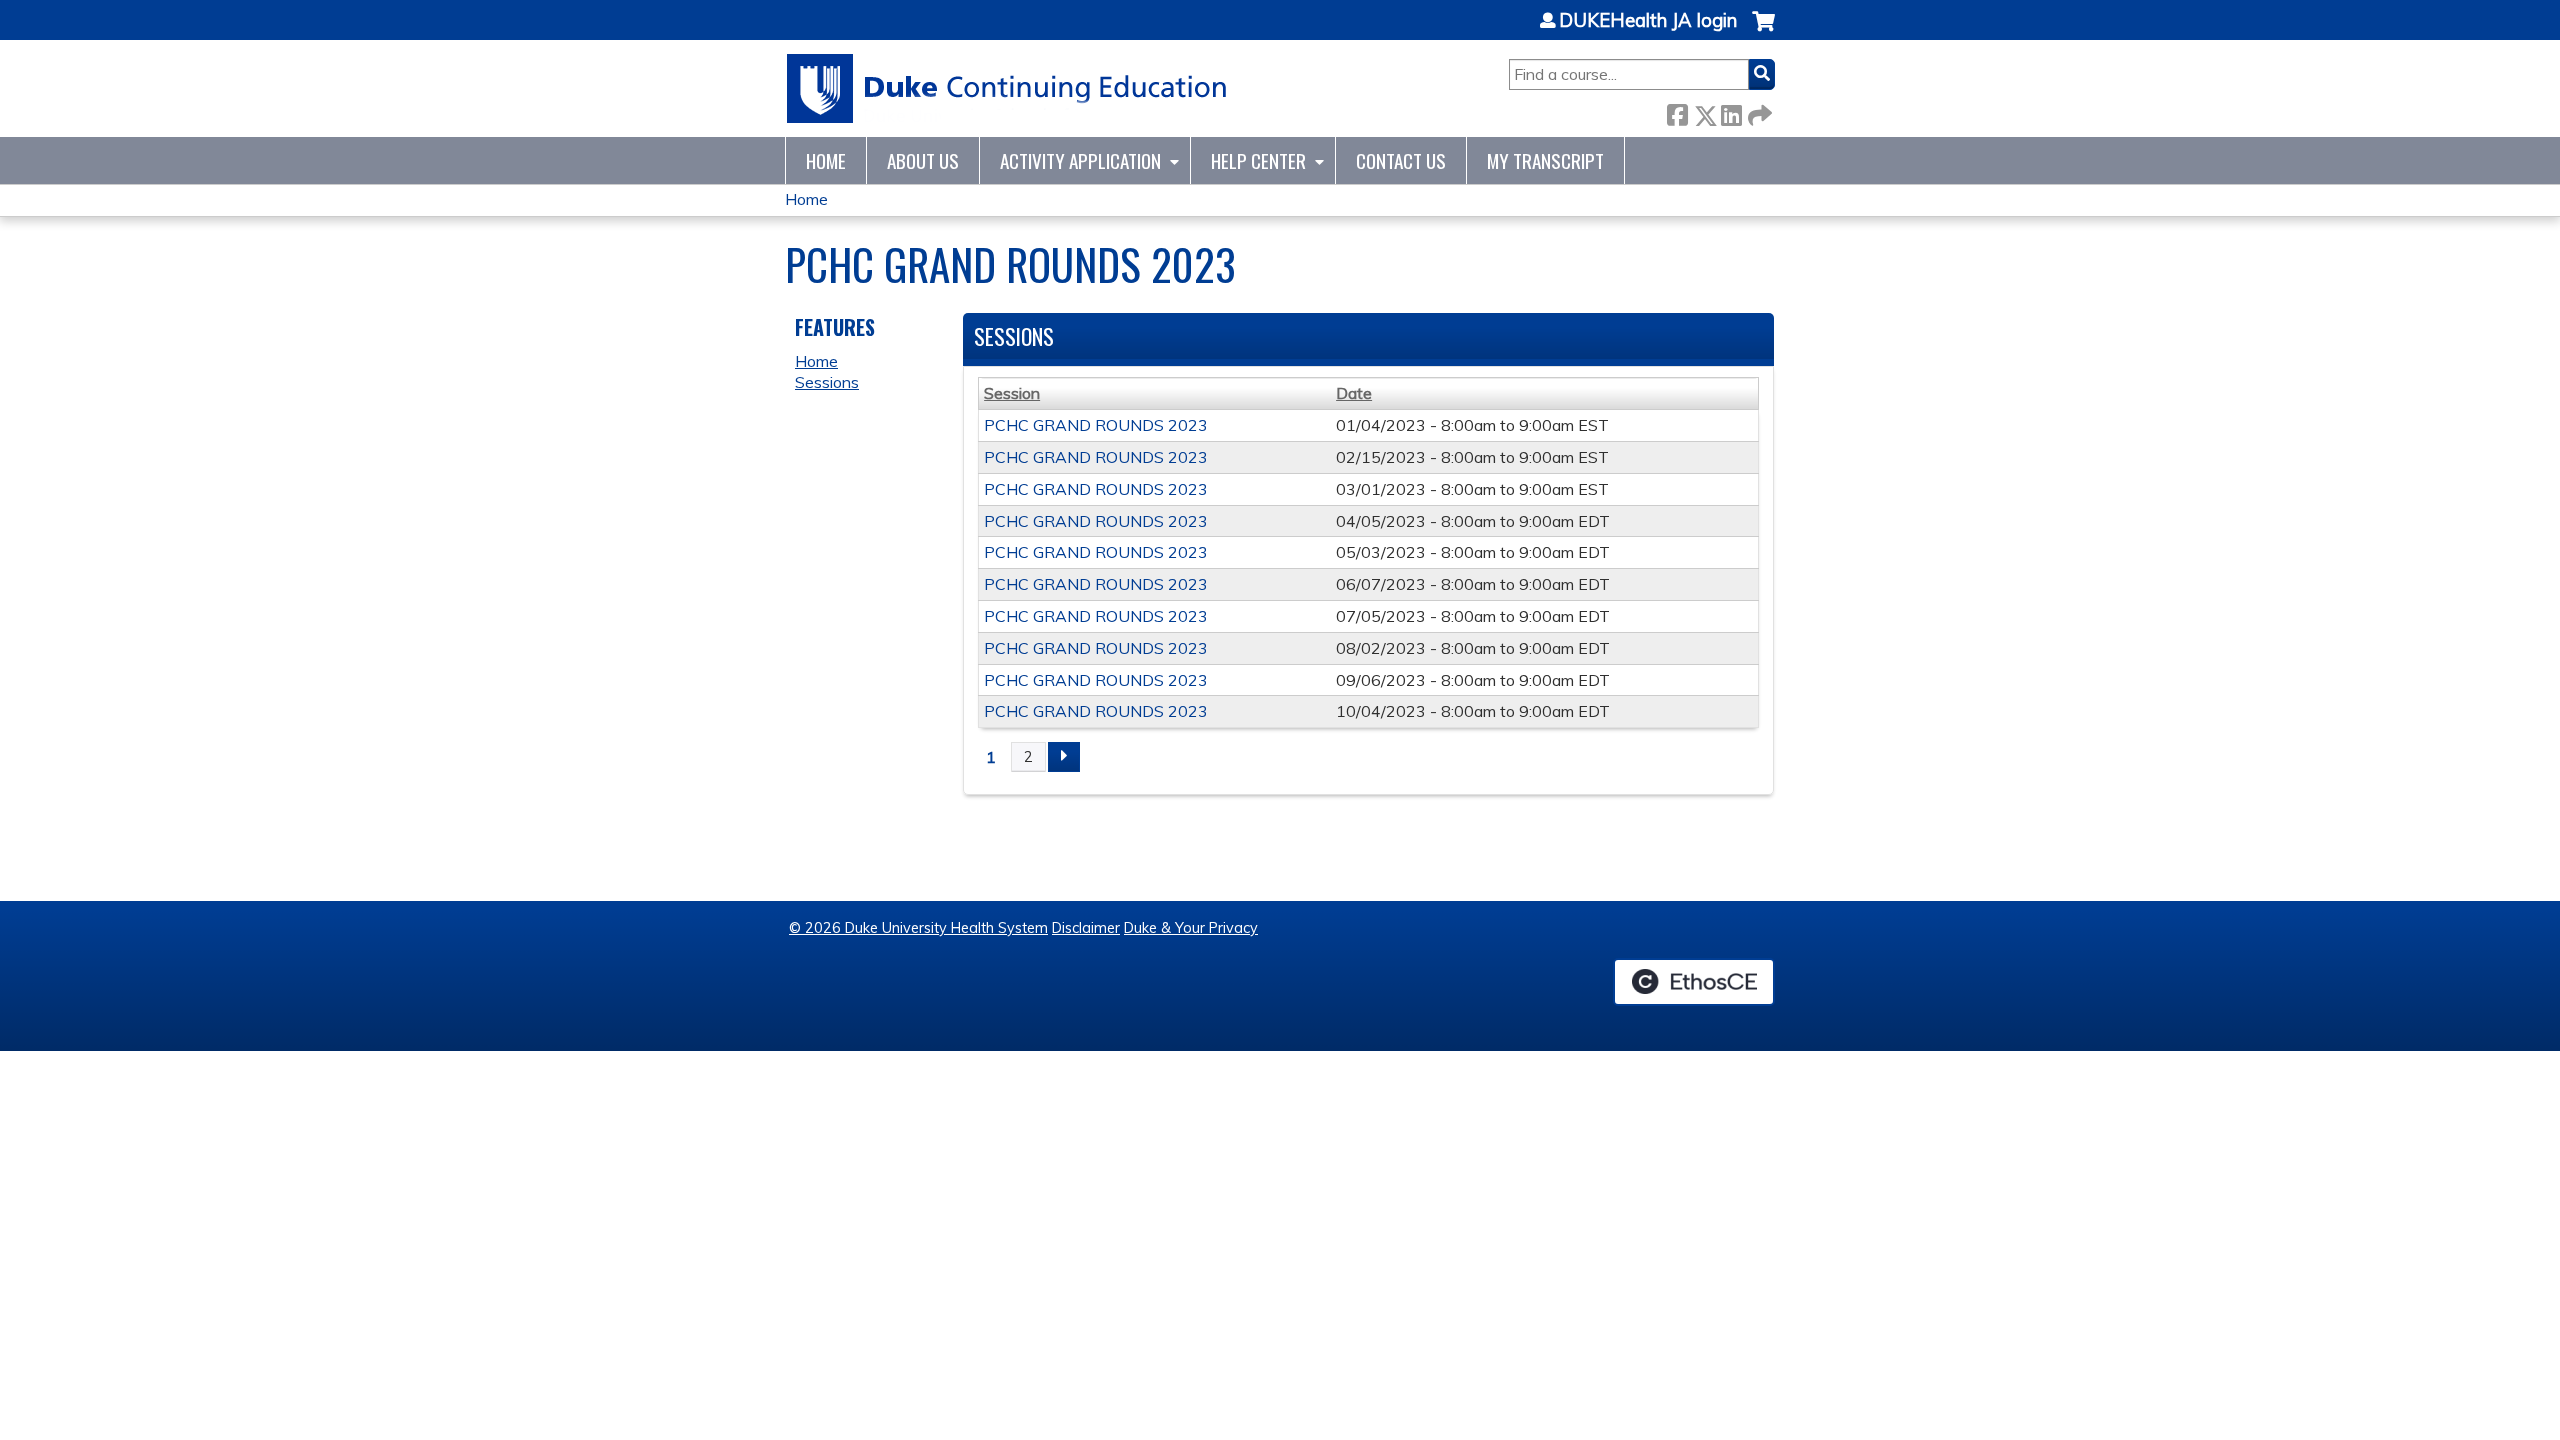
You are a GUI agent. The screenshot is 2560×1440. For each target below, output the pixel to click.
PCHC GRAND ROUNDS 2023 (1096, 425)
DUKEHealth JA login (1648, 21)
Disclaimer (1086, 928)
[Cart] (1763, 31)
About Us (923, 160)
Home (826, 160)
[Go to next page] (1064, 757)
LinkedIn (1731, 111)
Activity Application (1080, 160)
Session (1012, 393)
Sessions (827, 382)
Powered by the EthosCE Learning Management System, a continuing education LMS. (1694, 982)
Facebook (1677, 111)
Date (1354, 393)
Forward (1758, 111)
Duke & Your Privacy (1191, 928)
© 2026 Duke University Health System (918, 928)
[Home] (1007, 88)
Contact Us (1401, 160)
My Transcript (1545, 160)
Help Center (1258, 160)
